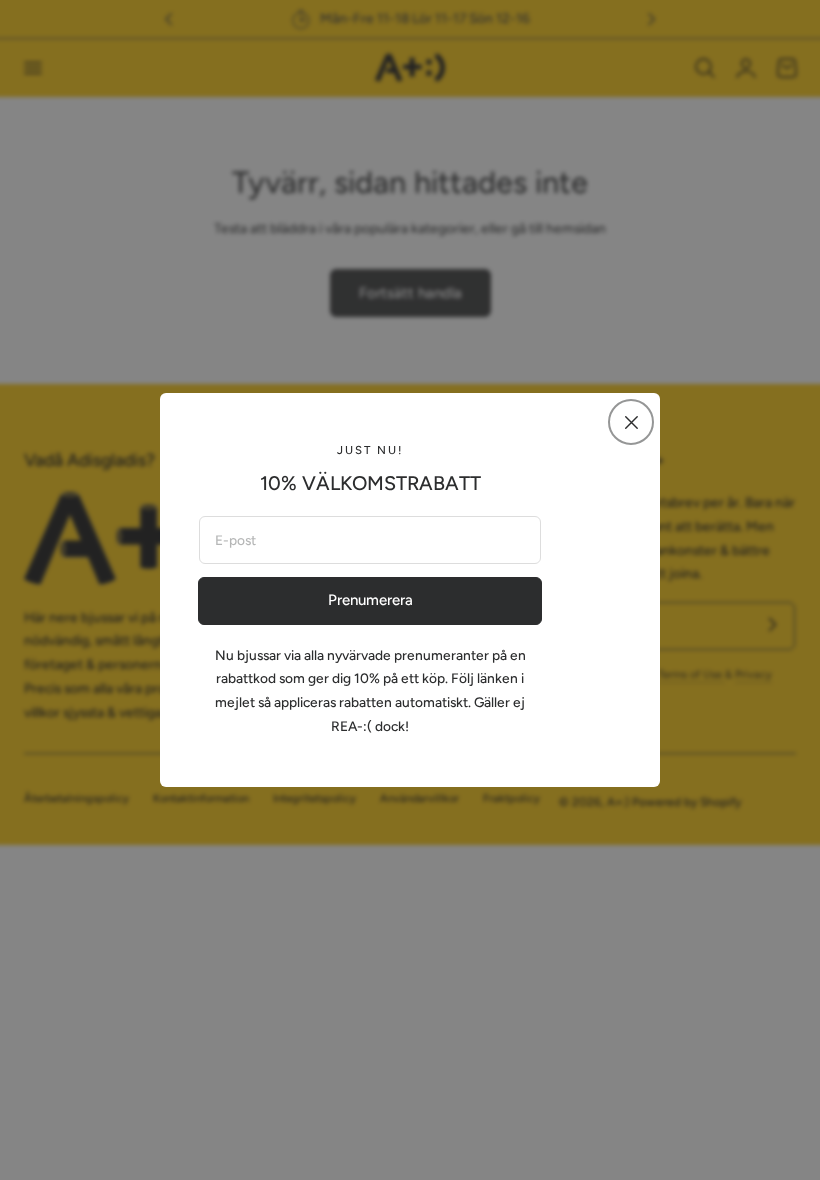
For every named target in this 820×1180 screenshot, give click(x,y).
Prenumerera (370, 600)
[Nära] (631, 422)
